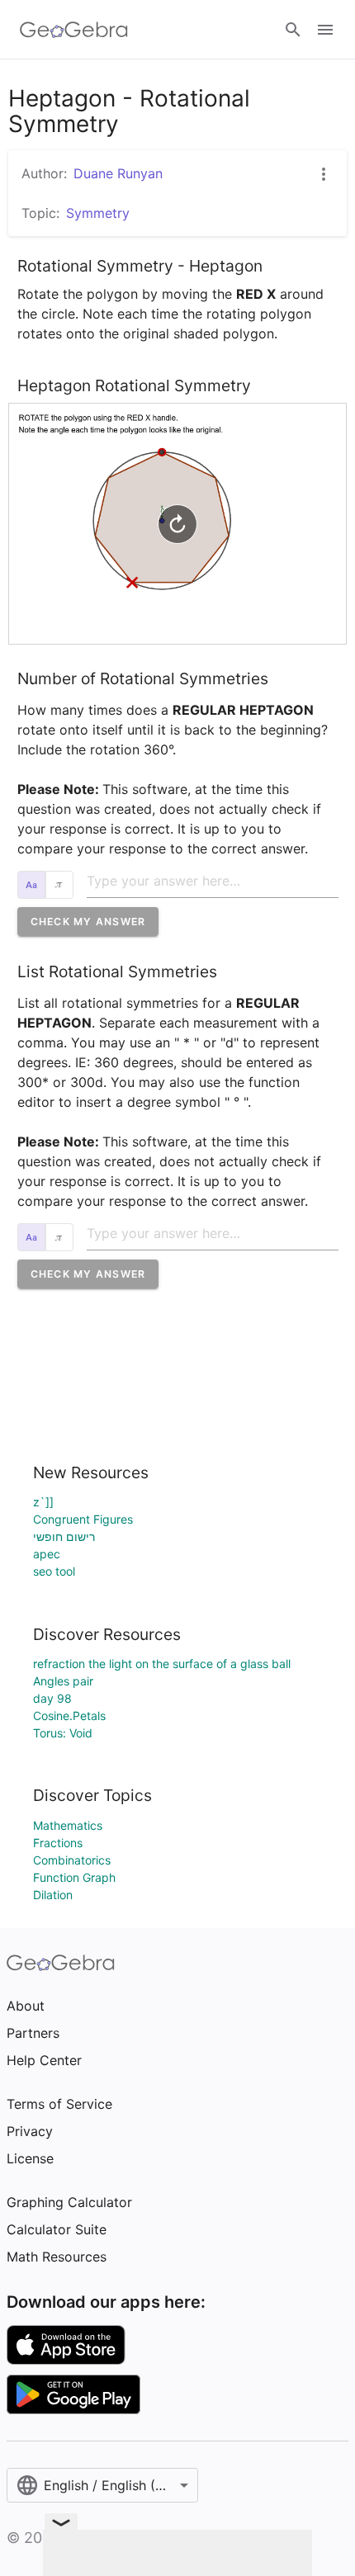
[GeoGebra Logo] (74, 30)
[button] (88, 922)
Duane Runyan (118, 173)
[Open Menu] (325, 30)
